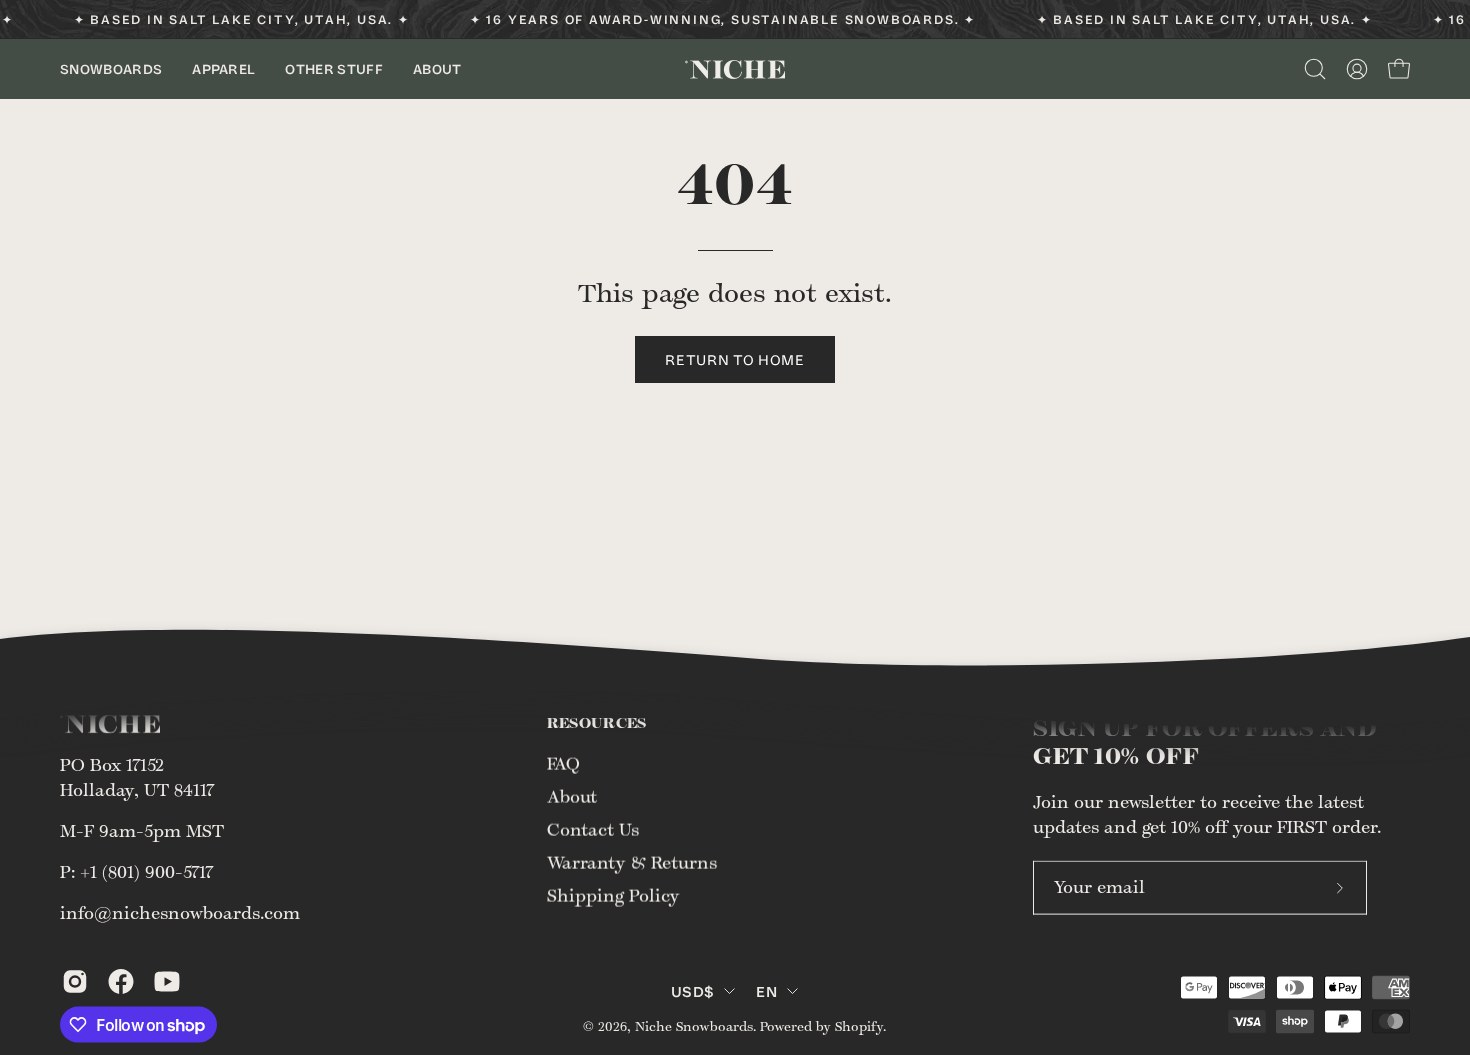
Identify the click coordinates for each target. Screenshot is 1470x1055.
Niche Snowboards (694, 1026)
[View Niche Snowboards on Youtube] (167, 982)
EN (766, 990)
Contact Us (593, 830)
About (572, 797)
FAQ (563, 764)
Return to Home (735, 359)
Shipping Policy (613, 896)
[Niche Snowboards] (735, 69)
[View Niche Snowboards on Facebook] (121, 982)
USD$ (692, 990)
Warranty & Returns (632, 863)
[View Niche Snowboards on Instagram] (75, 982)
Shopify (859, 1026)
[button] (111, 69)
